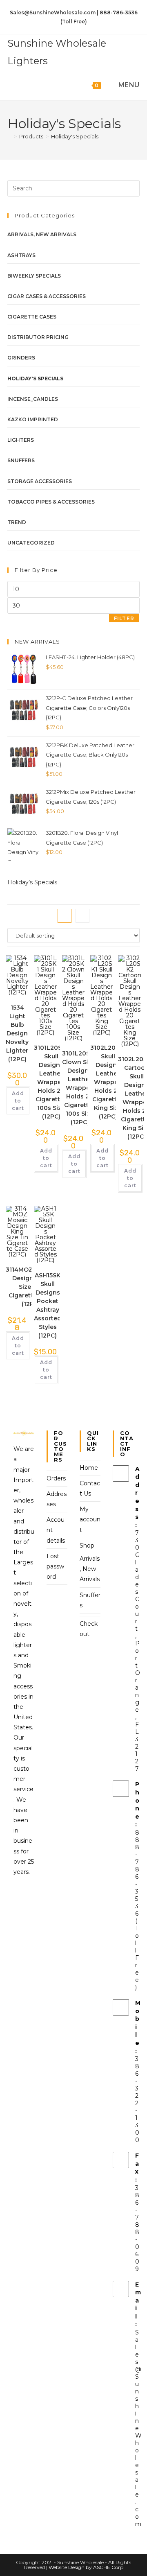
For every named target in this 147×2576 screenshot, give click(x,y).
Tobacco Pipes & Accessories (51, 502)
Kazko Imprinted (33, 419)
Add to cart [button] (18, 1101)
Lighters (21, 440)
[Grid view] (65, 916)
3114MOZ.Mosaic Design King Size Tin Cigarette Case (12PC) (31, 1287)
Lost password (55, 1566)
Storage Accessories (40, 481)
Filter (124, 618)
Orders (56, 1478)
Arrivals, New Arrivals (42, 234)
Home (89, 1468)
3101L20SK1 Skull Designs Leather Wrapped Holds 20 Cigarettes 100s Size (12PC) (51, 1082)
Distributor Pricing (38, 337)
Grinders (21, 358)
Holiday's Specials (75, 136)
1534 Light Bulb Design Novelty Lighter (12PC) (17, 1033)
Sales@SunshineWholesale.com (138, 2428)
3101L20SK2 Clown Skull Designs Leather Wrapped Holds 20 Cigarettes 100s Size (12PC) (80, 1088)
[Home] (9, 136)
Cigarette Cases (32, 317)
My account (90, 1519)
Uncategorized (31, 543)
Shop (87, 1546)
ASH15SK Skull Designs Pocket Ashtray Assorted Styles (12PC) (48, 1305)
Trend (17, 522)
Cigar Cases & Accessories (47, 296)
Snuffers (21, 460)
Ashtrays (21, 255)
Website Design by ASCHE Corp (86, 2567)
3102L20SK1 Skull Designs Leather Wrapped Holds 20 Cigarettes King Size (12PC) (108, 1082)
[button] (42, 976)
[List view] (82, 916)
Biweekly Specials (34, 276)
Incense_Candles (33, 399)
